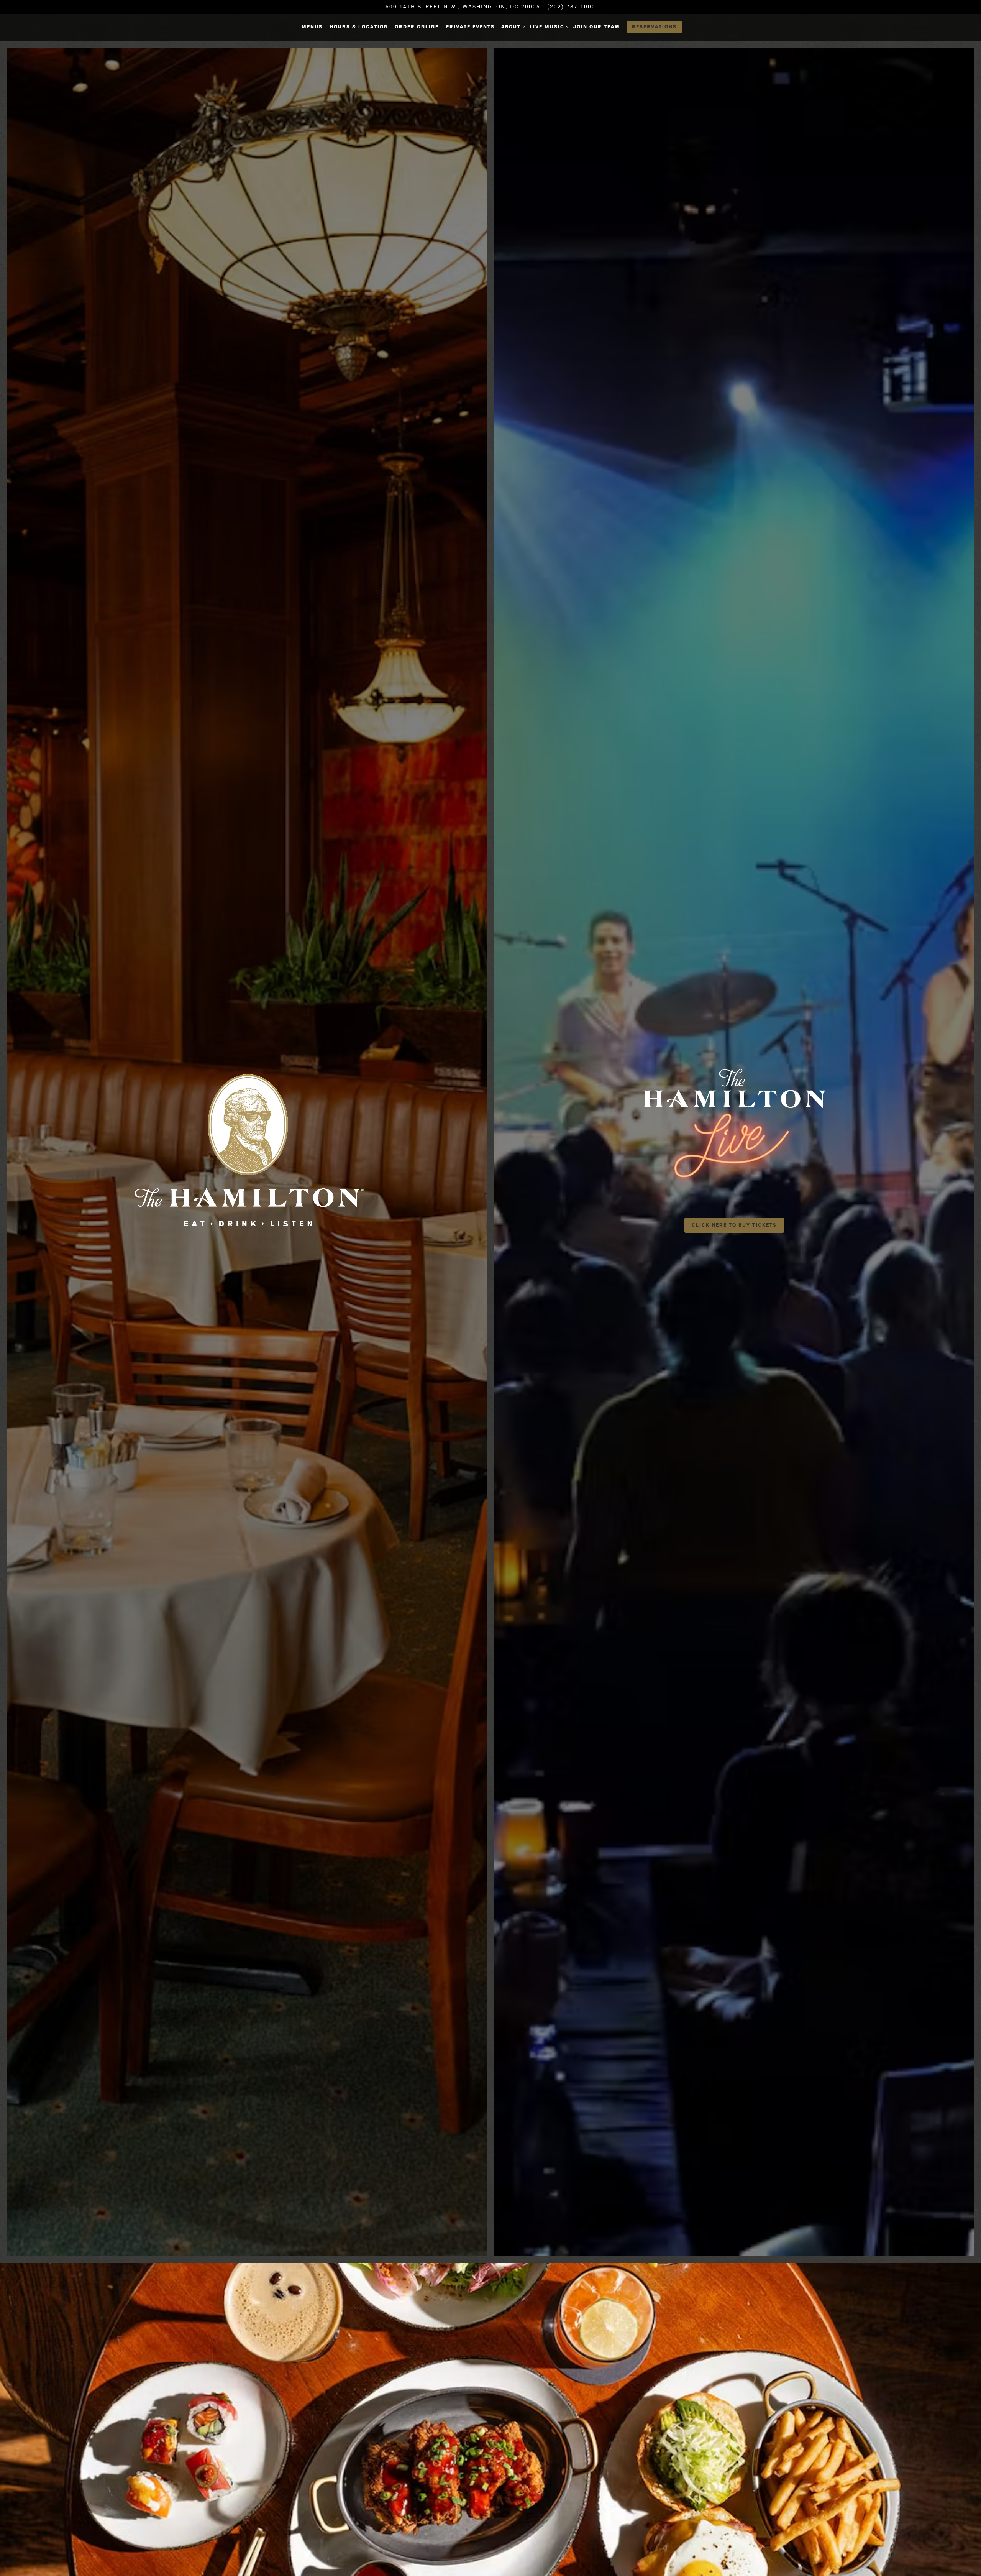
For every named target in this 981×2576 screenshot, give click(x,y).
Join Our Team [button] (597, 27)
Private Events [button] (470, 27)
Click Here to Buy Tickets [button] (734, 1225)
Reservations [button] (654, 27)
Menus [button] (312, 27)
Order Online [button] (417, 27)
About (512, 26)
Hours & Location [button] (359, 27)
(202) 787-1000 (571, 7)
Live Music (548, 26)
